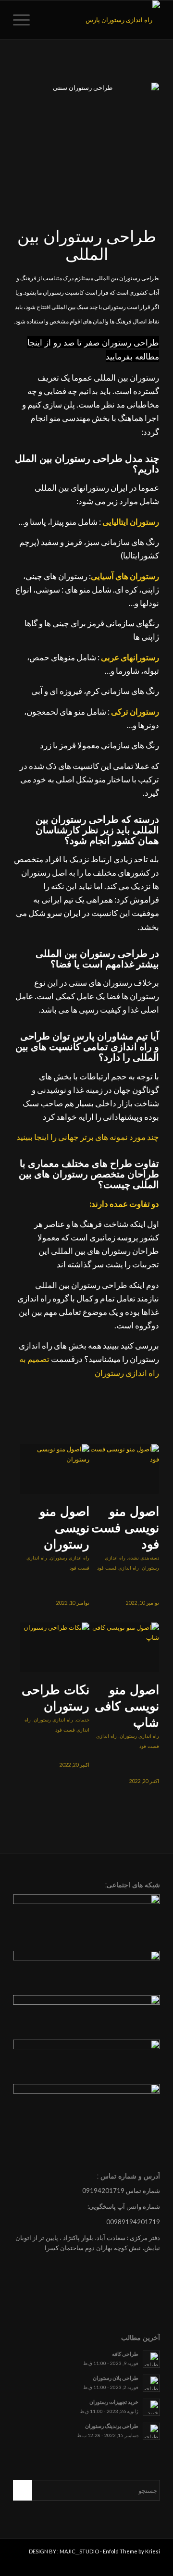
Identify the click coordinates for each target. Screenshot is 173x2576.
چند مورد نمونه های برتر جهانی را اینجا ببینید (88, 1137)
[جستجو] (47, 20)
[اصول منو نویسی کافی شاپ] (124, 1647)
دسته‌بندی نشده (144, 1558)
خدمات (83, 1720)
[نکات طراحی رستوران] (55, 1647)
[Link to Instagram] (35, 2564)
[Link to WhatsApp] (20, 2564)
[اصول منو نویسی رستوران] (55, 1469)
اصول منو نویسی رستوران (64, 1528)
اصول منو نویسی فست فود (125, 1528)
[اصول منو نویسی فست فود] (124, 1469)
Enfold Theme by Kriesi (131, 2551)
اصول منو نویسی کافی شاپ (127, 1706)
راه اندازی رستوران (70, 1558)
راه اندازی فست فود (118, 1568)
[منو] (25, 20)
